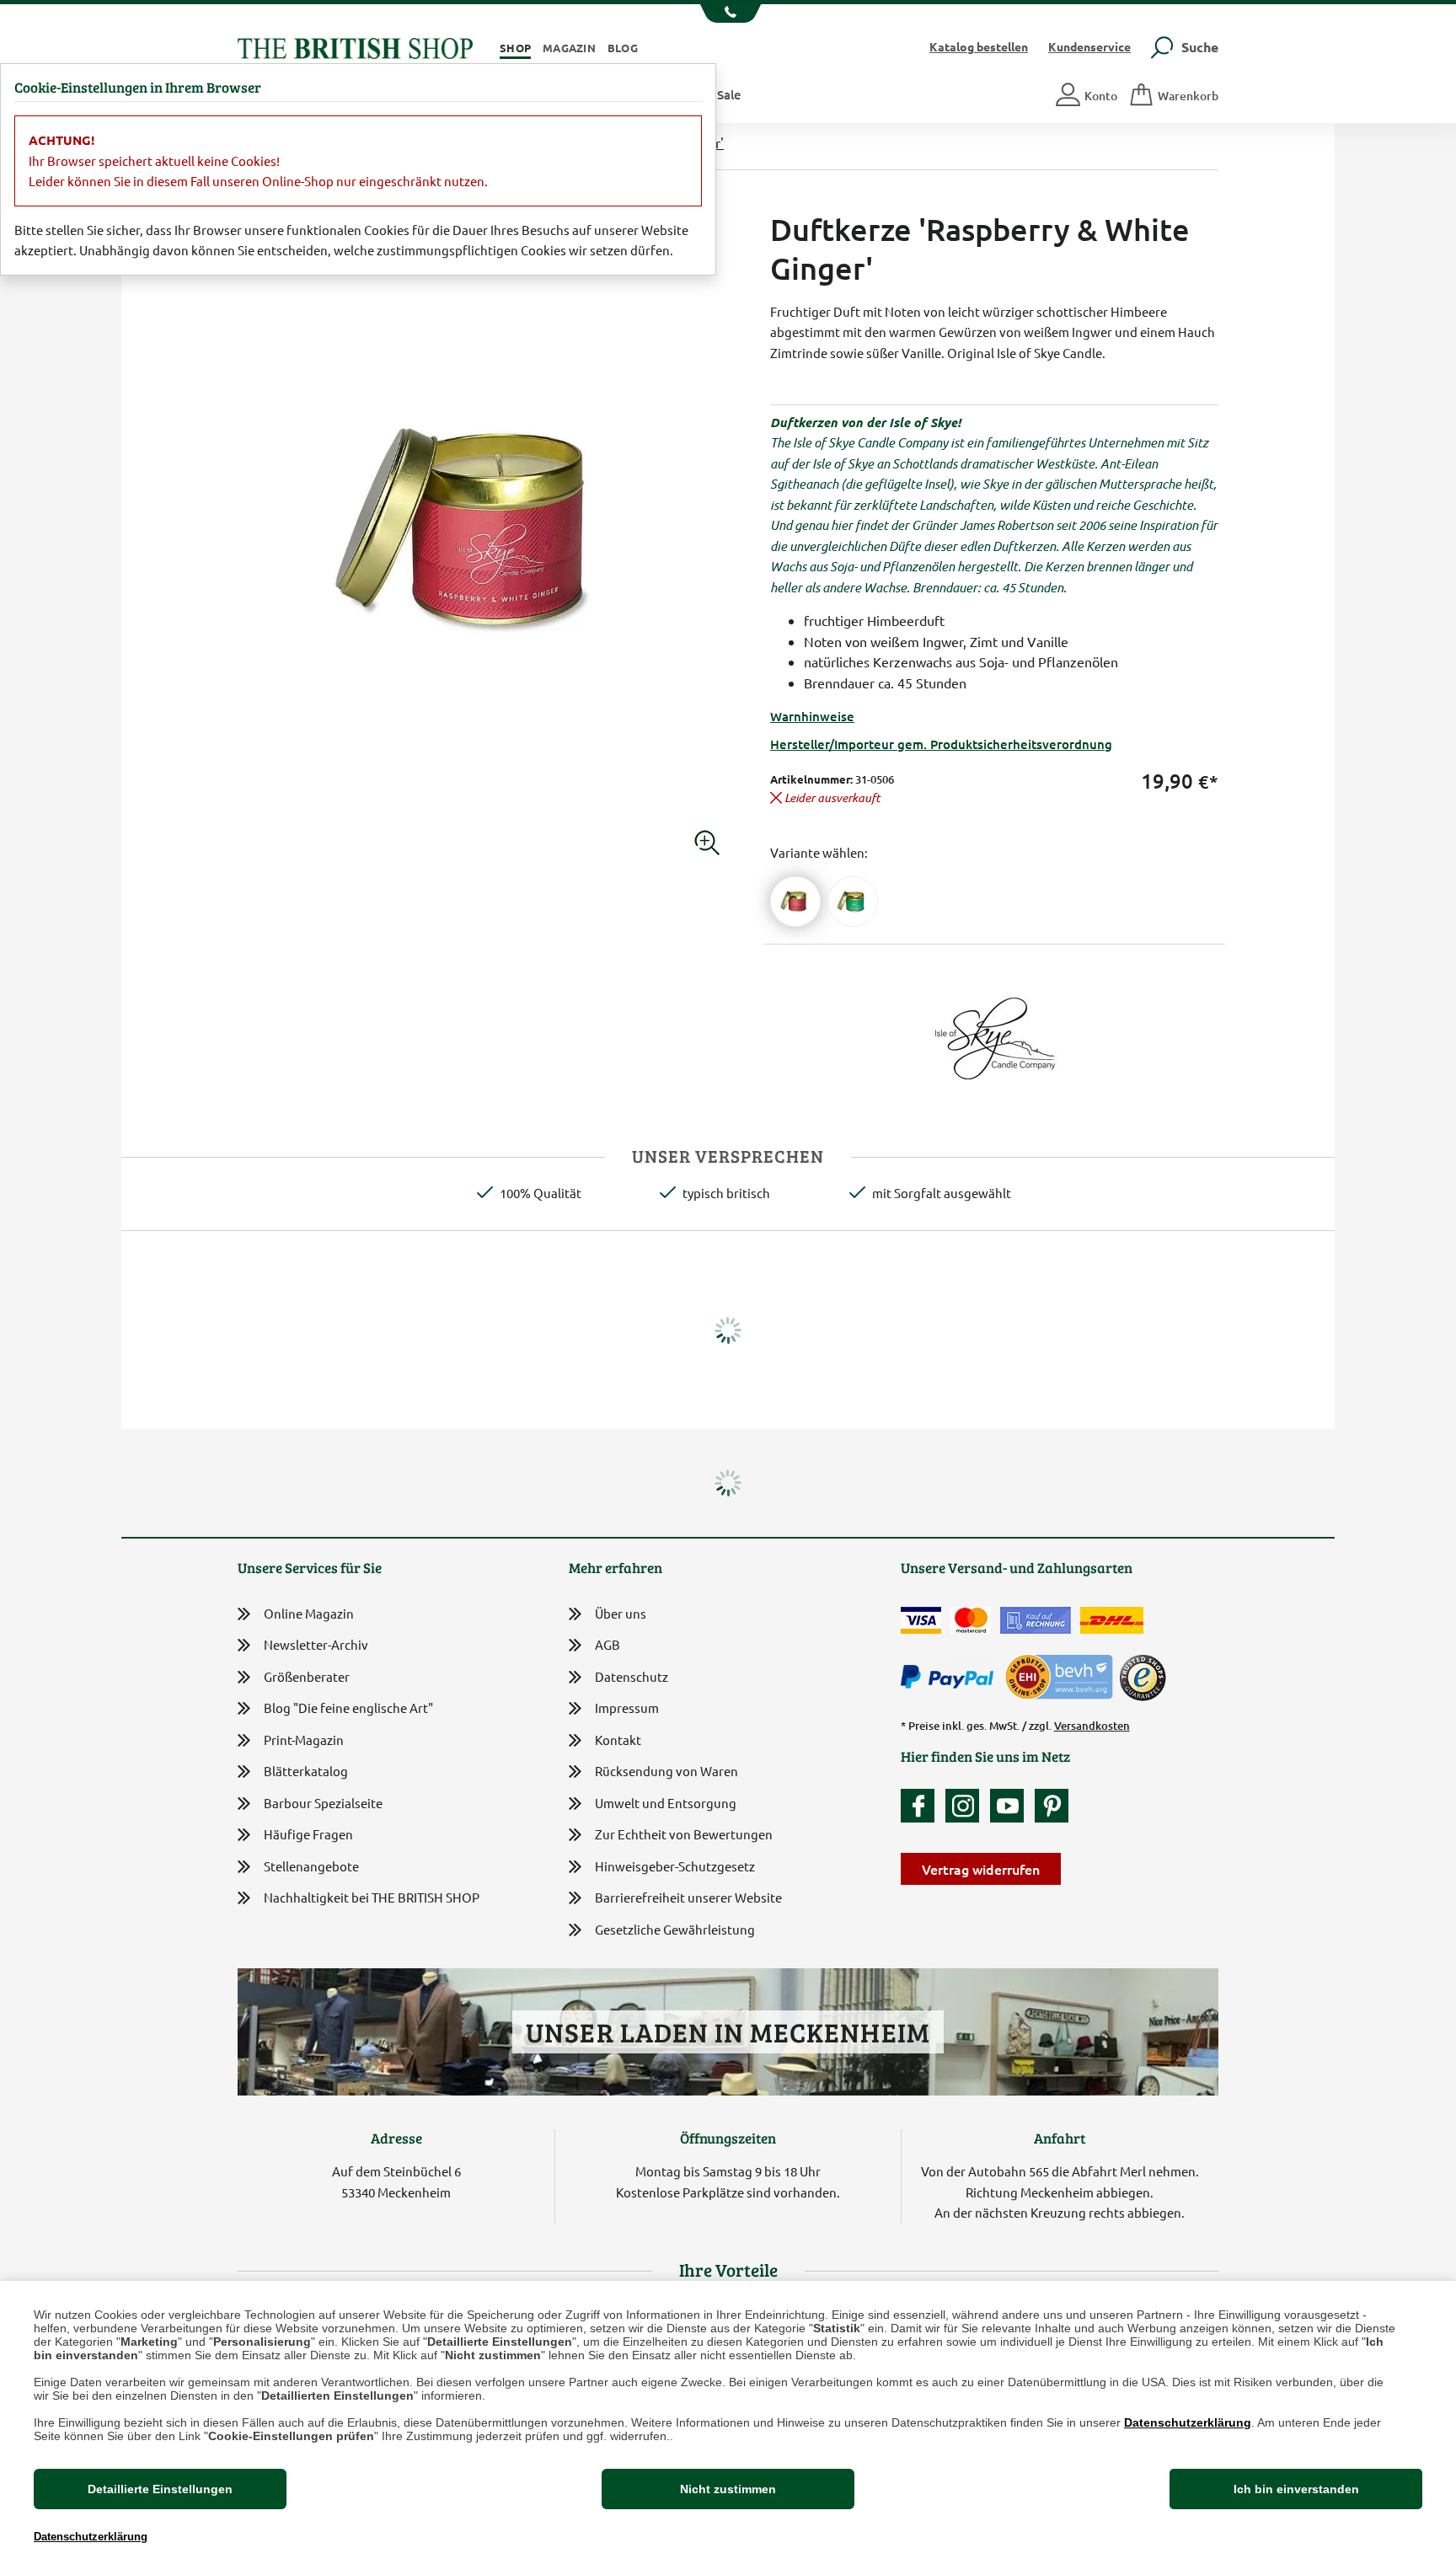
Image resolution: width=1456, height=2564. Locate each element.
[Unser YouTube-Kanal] (1011, 1806)
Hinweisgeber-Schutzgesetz (675, 1866)
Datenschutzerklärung (1188, 2422)
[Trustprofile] (1060, 1675)
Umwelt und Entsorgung (666, 1803)
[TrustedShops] (1143, 1678)
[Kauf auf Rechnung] (1036, 1620)
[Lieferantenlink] (994, 1036)
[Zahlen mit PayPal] (951, 1678)
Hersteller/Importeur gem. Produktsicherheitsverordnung (941, 744)
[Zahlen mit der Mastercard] (971, 1620)
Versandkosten (1092, 1726)
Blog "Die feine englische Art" (348, 1708)
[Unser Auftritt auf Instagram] (966, 1806)
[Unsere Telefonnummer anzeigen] (728, 13)
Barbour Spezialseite (323, 1803)
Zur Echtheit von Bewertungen (684, 1834)
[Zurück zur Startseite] (355, 46)
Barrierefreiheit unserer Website (688, 1897)
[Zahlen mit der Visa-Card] (921, 1620)
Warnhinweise (812, 716)
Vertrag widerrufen (981, 1869)
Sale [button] (729, 94)
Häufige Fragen (308, 1834)
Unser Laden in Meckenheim (728, 2032)
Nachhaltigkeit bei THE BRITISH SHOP (372, 1897)
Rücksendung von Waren (666, 1771)
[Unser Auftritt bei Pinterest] (1052, 1806)
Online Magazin (309, 1613)
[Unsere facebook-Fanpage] (922, 1806)
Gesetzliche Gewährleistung (675, 1929)
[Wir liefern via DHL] (1112, 1620)
